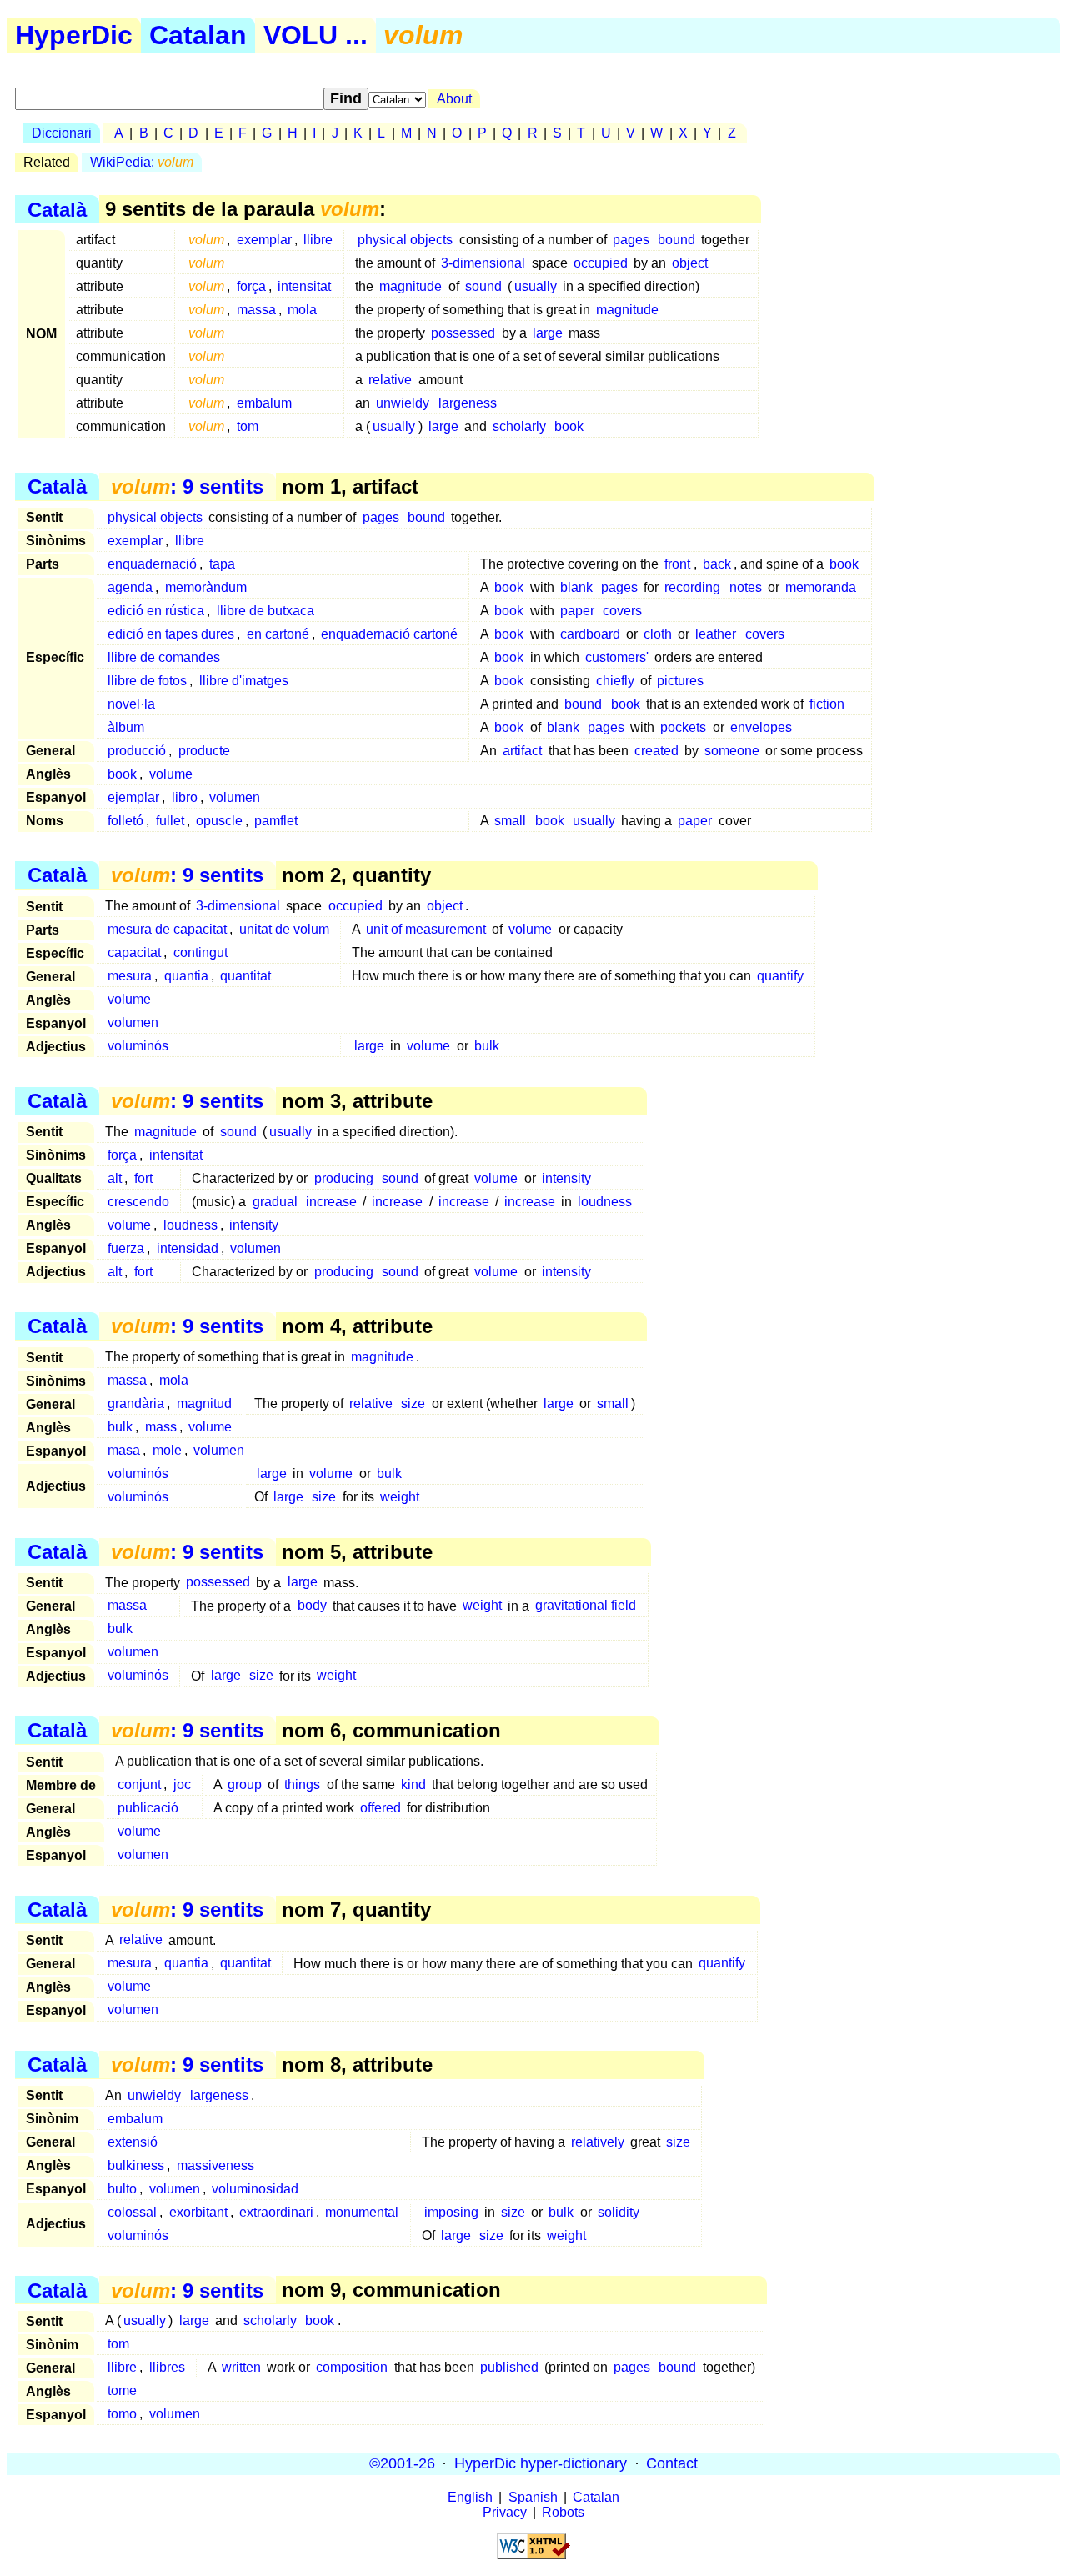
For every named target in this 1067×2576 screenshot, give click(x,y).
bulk (487, 1046)
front (677, 564)
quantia (186, 976)
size (413, 1403)
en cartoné (278, 634)
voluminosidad (255, 2189)
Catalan (198, 35)
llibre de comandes (164, 657)
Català (57, 209)
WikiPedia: (142, 162)
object (690, 263)
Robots (563, 2512)
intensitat (304, 286)
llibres (167, 2367)
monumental (362, 2212)
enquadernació (152, 564)
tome (122, 2391)
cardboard (590, 634)
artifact (522, 751)
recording (692, 587)
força (251, 286)
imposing (451, 2212)
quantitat (245, 976)
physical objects (405, 240)
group (245, 1784)
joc (182, 1784)
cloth (658, 634)
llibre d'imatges (244, 681)
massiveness (215, 2165)
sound (483, 286)
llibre (318, 240)
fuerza (126, 1248)
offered (381, 1808)
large (548, 333)
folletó (125, 821)
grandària (136, 1403)
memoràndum (206, 587)
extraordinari (276, 2212)
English (470, 2497)
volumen (235, 797)
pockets (683, 727)
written (241, 2367)
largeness (468, 403)
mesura (130, 976)
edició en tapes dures (171, 634)
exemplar (264, 240)
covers (622, 611)
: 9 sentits (187, 486)
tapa (222, 564)
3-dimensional (483, 263)
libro (185, 797)
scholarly (519, 426)
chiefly (615, 681)
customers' (617, 657)
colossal (132, 2212)
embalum (264, 403)
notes (746, 587)
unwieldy (403, 403)
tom (248, 426)
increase (331, 1202)
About (454, 99)
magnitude (411, 286)
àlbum (126, 727)
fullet (170, 821)
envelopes (761, 727)
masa (124, 1450)
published (509, 2367)
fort (143, 1178)
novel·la (131, 704)
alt (115, 1178)
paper (577, 611)
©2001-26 (402, 2463)
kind (413, 1784)
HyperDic (74, 35)
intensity (566, 1178)
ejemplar (133, 797)
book (569, 426)
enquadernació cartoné (389, 634)
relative (390, 380)
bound (676, 240)
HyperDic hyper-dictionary (541, 2463)
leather (716, 634)
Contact (672, 2463)
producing (344, 1178)
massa (256, 310)
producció (137, 751)
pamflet (276, 821)
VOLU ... (316, 35)
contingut (200, 952)
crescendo (138, 1202)
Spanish (533, 2497)
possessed (463, 333)
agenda (130, 587)
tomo (122, 2414)
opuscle (219, 821)
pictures (680, 681)
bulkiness (136, 2165)
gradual (275, 1202)
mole (167, 1450)
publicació (148, 1808)
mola (302, 310)
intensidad (188, 1248)
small (510, 821)
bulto (122, 2189)
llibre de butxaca (265, 611)
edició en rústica (156, 611)
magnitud (204, 1403)
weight (400, 1497)
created (656, 751)
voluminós (138, 1046)
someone (732, 751)
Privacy (505, 2512)
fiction (827, 704)
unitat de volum (284, 929)
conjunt (139, 1784)
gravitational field (586, 1606)
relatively (598, 2142)
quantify (780, 976)
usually (536, 286)
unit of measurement (426, 929)
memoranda (821, 587)
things (302, 1784)
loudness (605, 1202)
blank (576, 587)
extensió (133, 2142)
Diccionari (62, 133)
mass (161, 1427)
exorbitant (198, 2212)
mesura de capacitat (167, 929)
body (312, 1606)
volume (171, 774)
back (717, 564)
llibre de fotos (147, 681)
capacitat (134, 952)
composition (352, 2367)
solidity (619, 2212)
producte (204, 751)
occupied (601, 263)
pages (631, 240)
